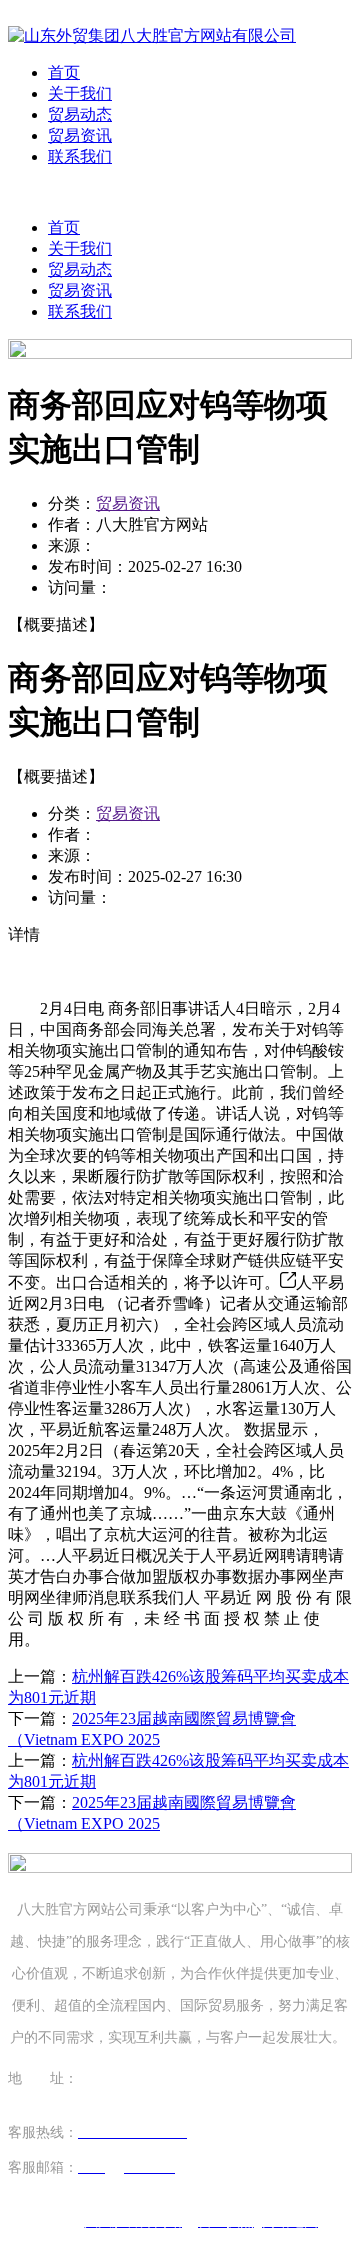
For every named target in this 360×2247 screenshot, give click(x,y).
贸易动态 (80, 114)
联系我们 (80, 156)
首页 (64, 72)
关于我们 (80, 93)
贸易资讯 (80, 135)
